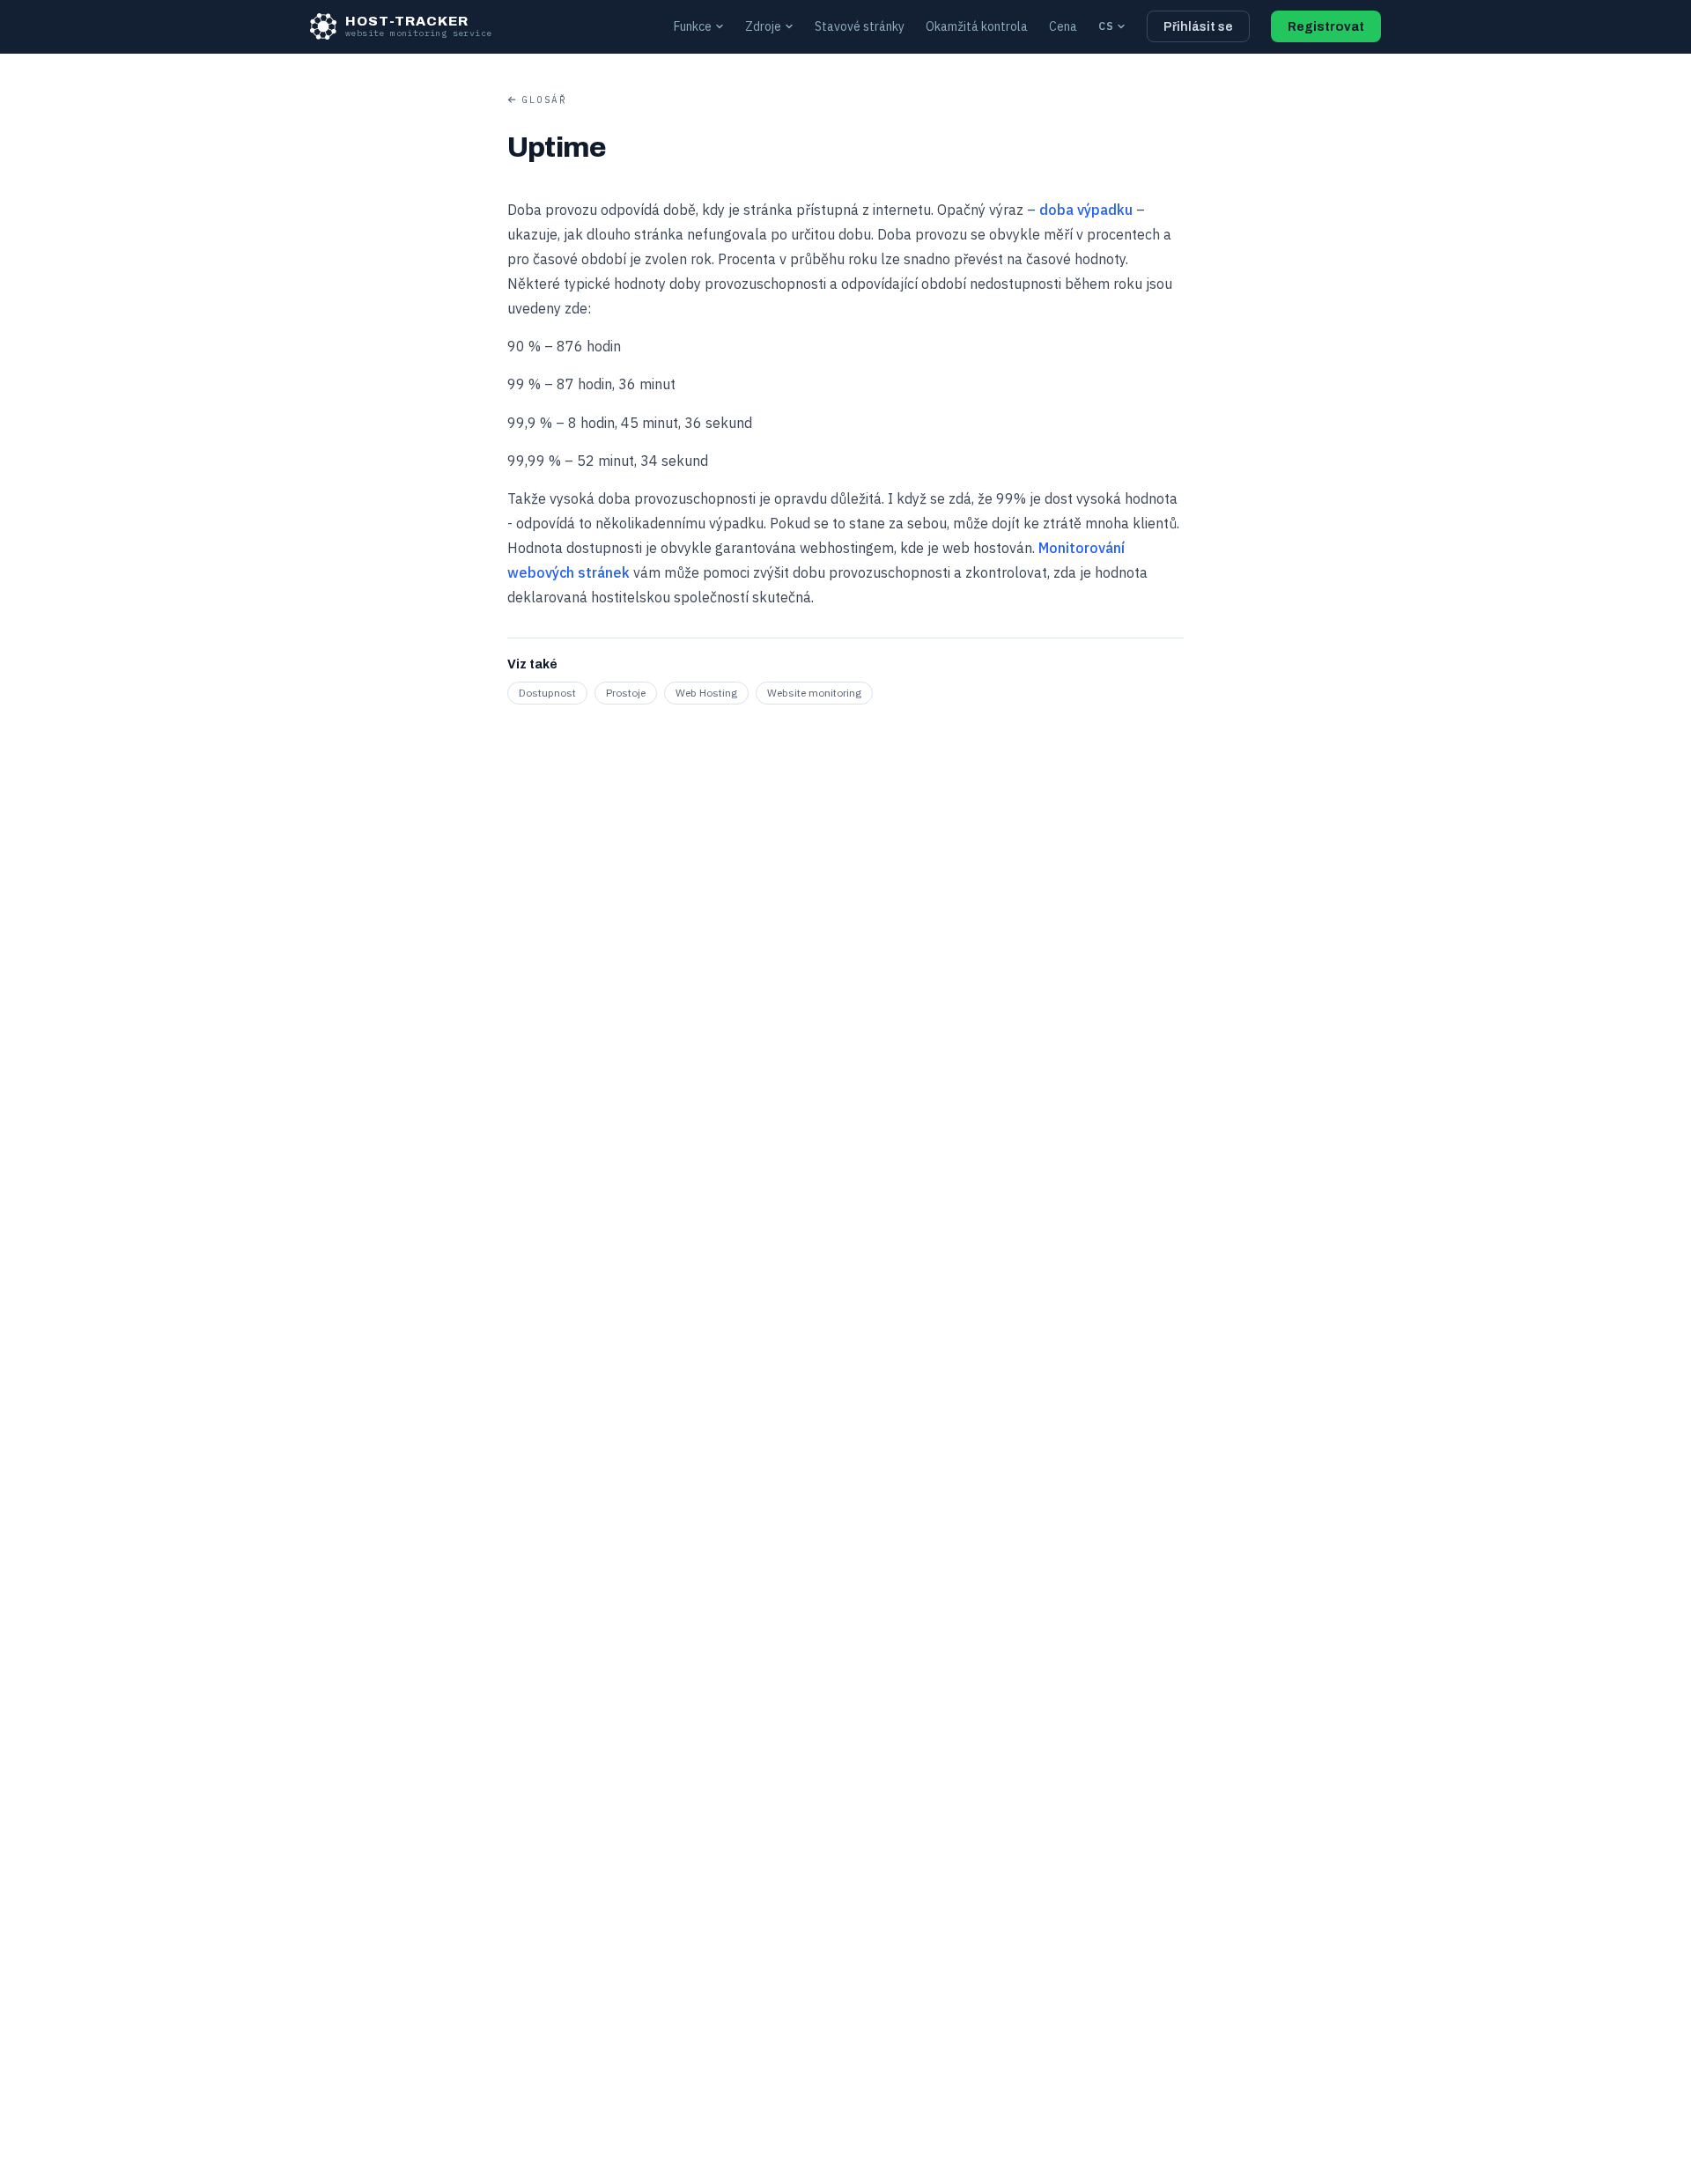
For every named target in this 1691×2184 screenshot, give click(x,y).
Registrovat (1326, 27)
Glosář (544, 100)
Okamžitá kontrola (977, 26)
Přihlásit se (1198, 27)
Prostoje (626, 693)
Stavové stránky (860, 26)
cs (1106, 26)
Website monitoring (814, 693)
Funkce (693, 26)
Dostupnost (547, 693)
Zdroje (763, 26)
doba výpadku (1086, 210)
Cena (1063, 26)
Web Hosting (706, 693)
